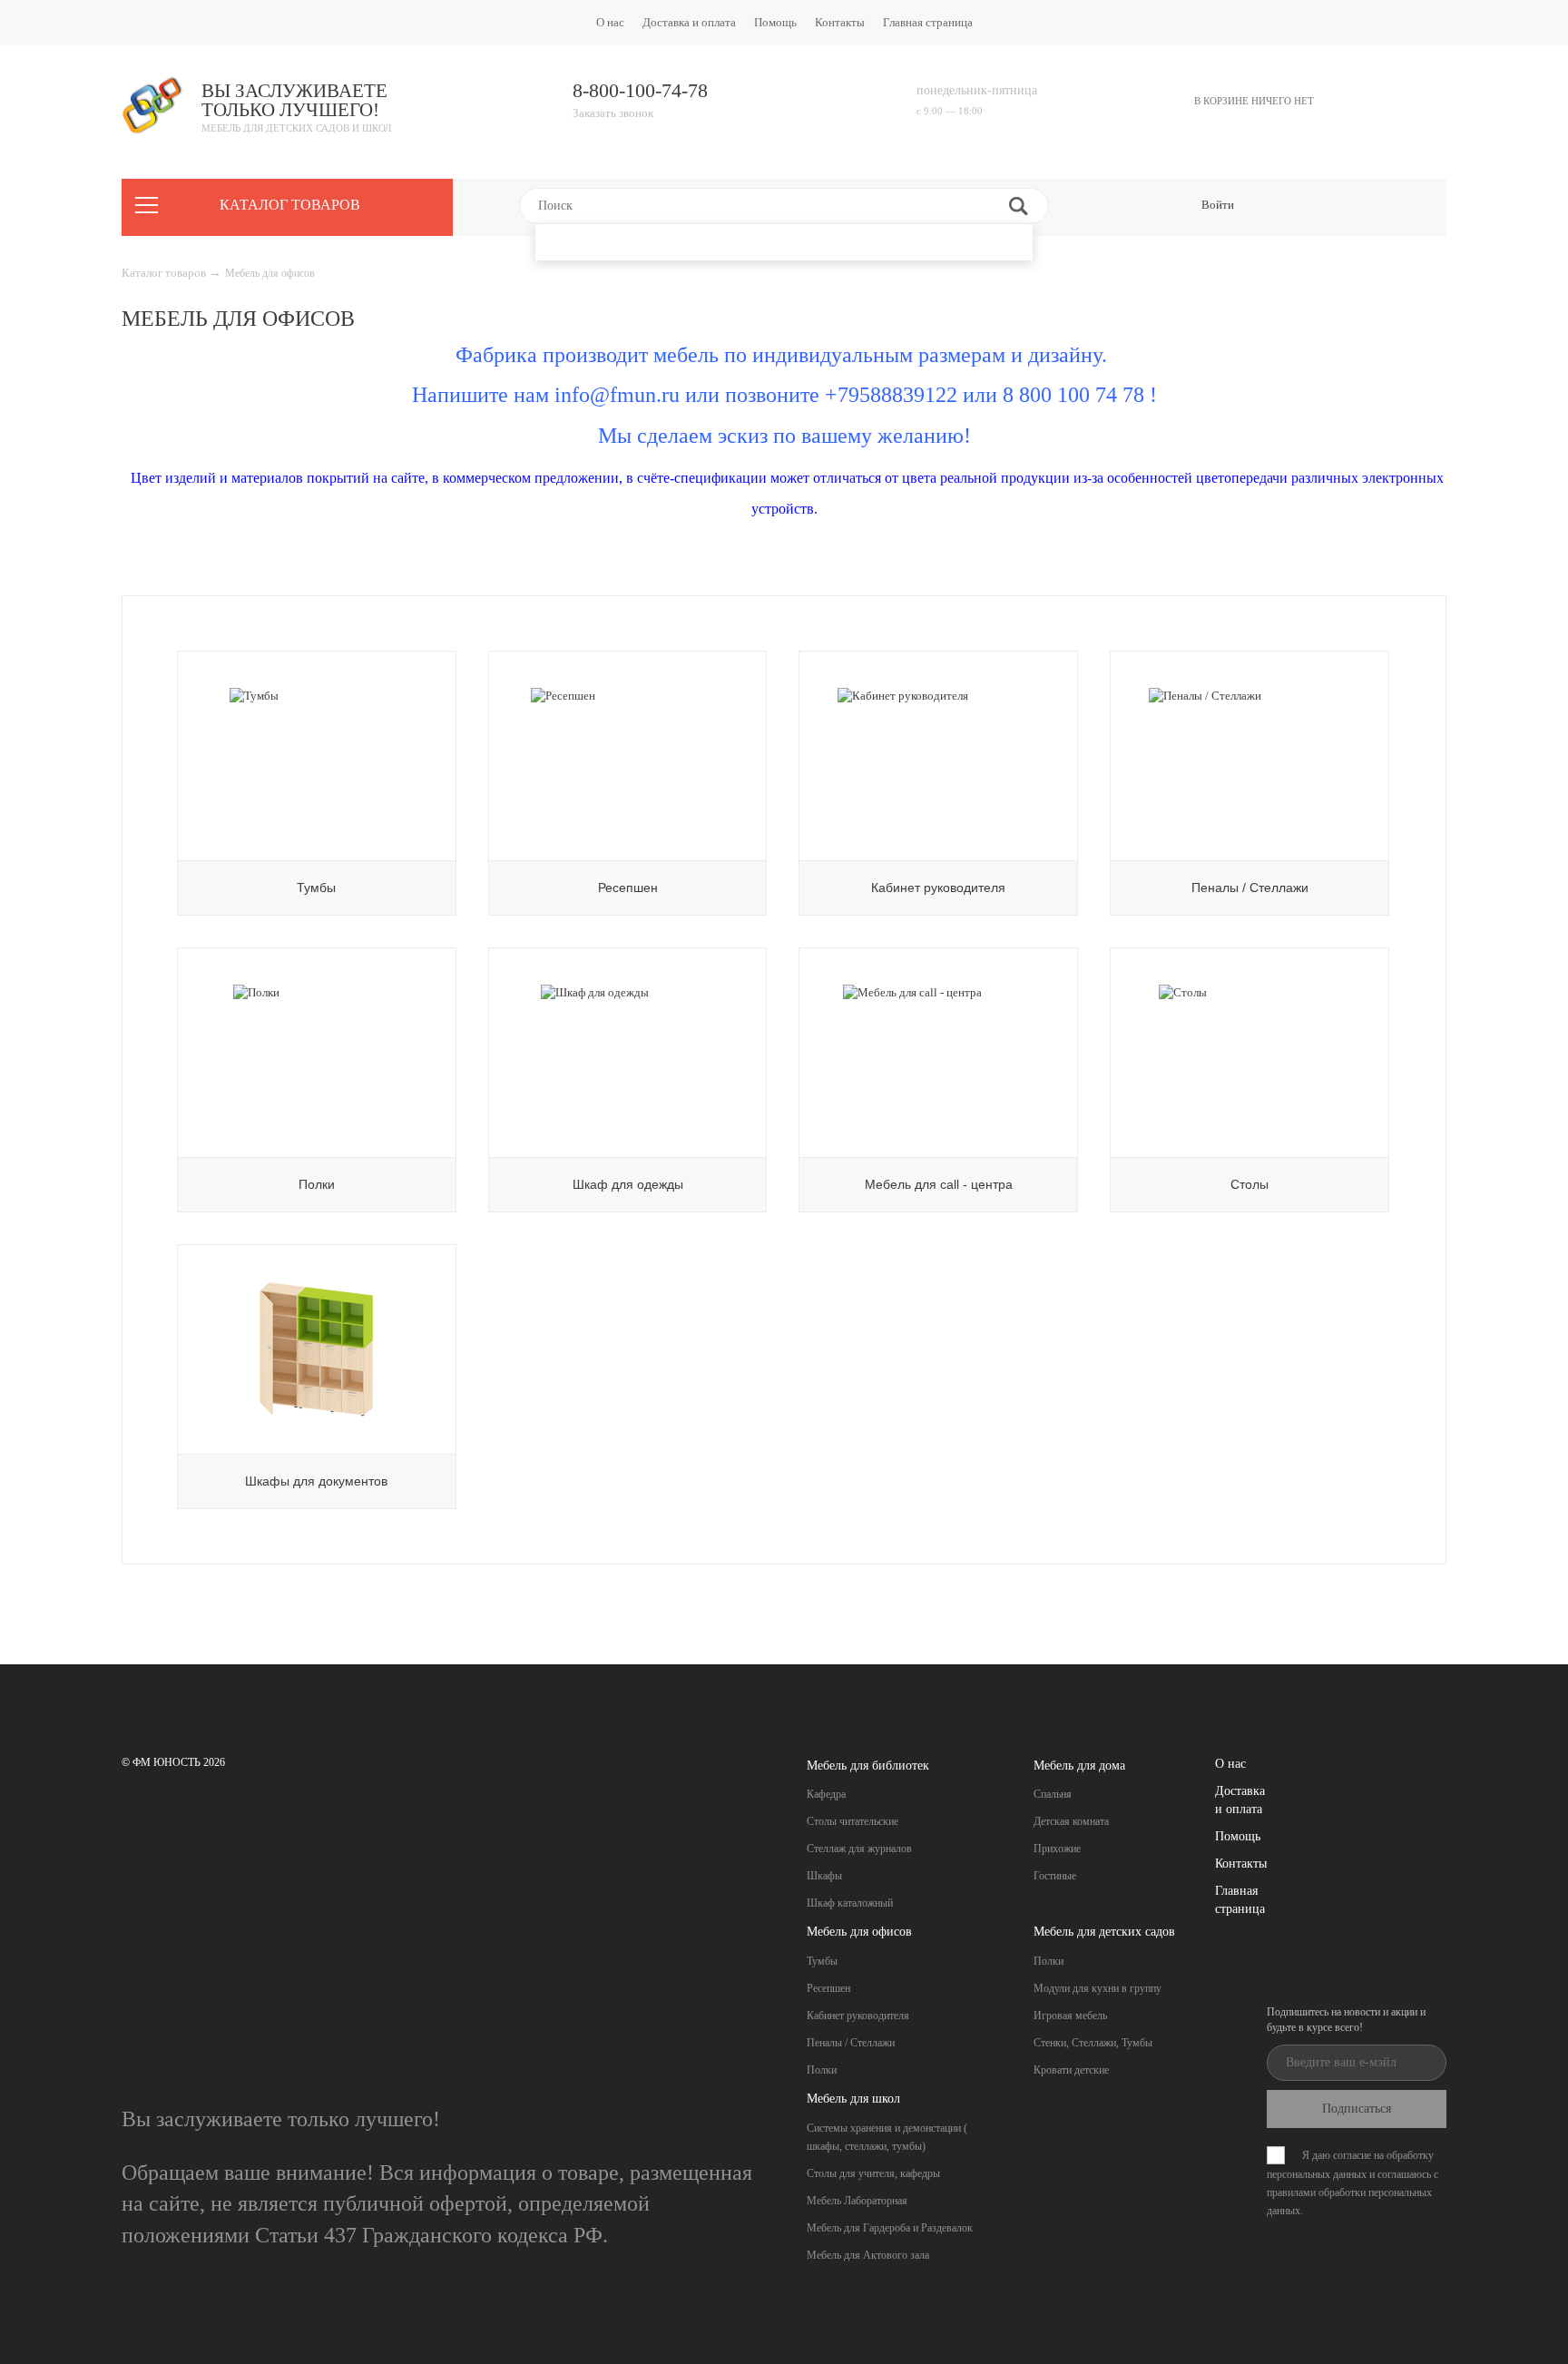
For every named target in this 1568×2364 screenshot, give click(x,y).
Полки (822, 2070)
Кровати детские (1071, 2070)
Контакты (840, 22)
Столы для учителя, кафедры (873, 2173)
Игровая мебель (1070, 2016)
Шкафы (824, 1876)
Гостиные (1055, 1876)
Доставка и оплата (689, 22)
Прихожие (1057, 1849)
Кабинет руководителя (858, 2016)
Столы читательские (853, 1821)
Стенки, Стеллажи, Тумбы (1093, 2043)
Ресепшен (828, 1988)
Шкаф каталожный (850, 1903)
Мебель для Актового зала (868, 2255)
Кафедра (826, 1794)
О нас (610, 22)
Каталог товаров (165, 273)
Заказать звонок (613, 113)
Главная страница (928, 22)
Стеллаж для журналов (859, 1849)
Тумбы (822, 1961)
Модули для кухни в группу (1098, 1988)
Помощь (775, 22)
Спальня (1053, 1794)
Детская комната (1071, 1821)
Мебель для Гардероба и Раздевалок (890, 2228)
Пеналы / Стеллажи (851, 2043)
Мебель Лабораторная (857, 2201)
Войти (1218, 205)
